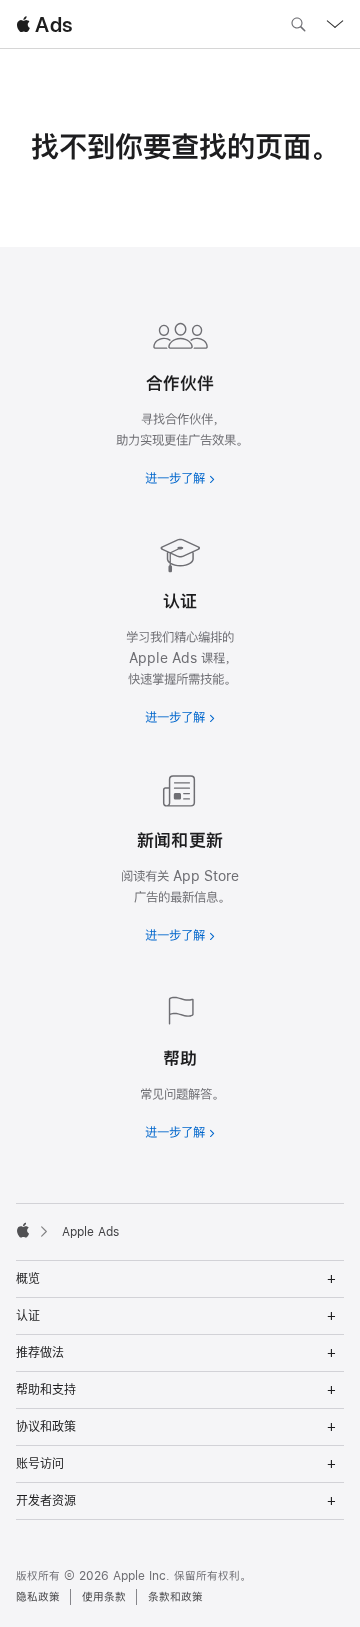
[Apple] (23, 1230)
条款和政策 (175, 1597)
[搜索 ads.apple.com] (298, 27)
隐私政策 (38, 1597)
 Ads (44, 24)
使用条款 (104, 1597)
